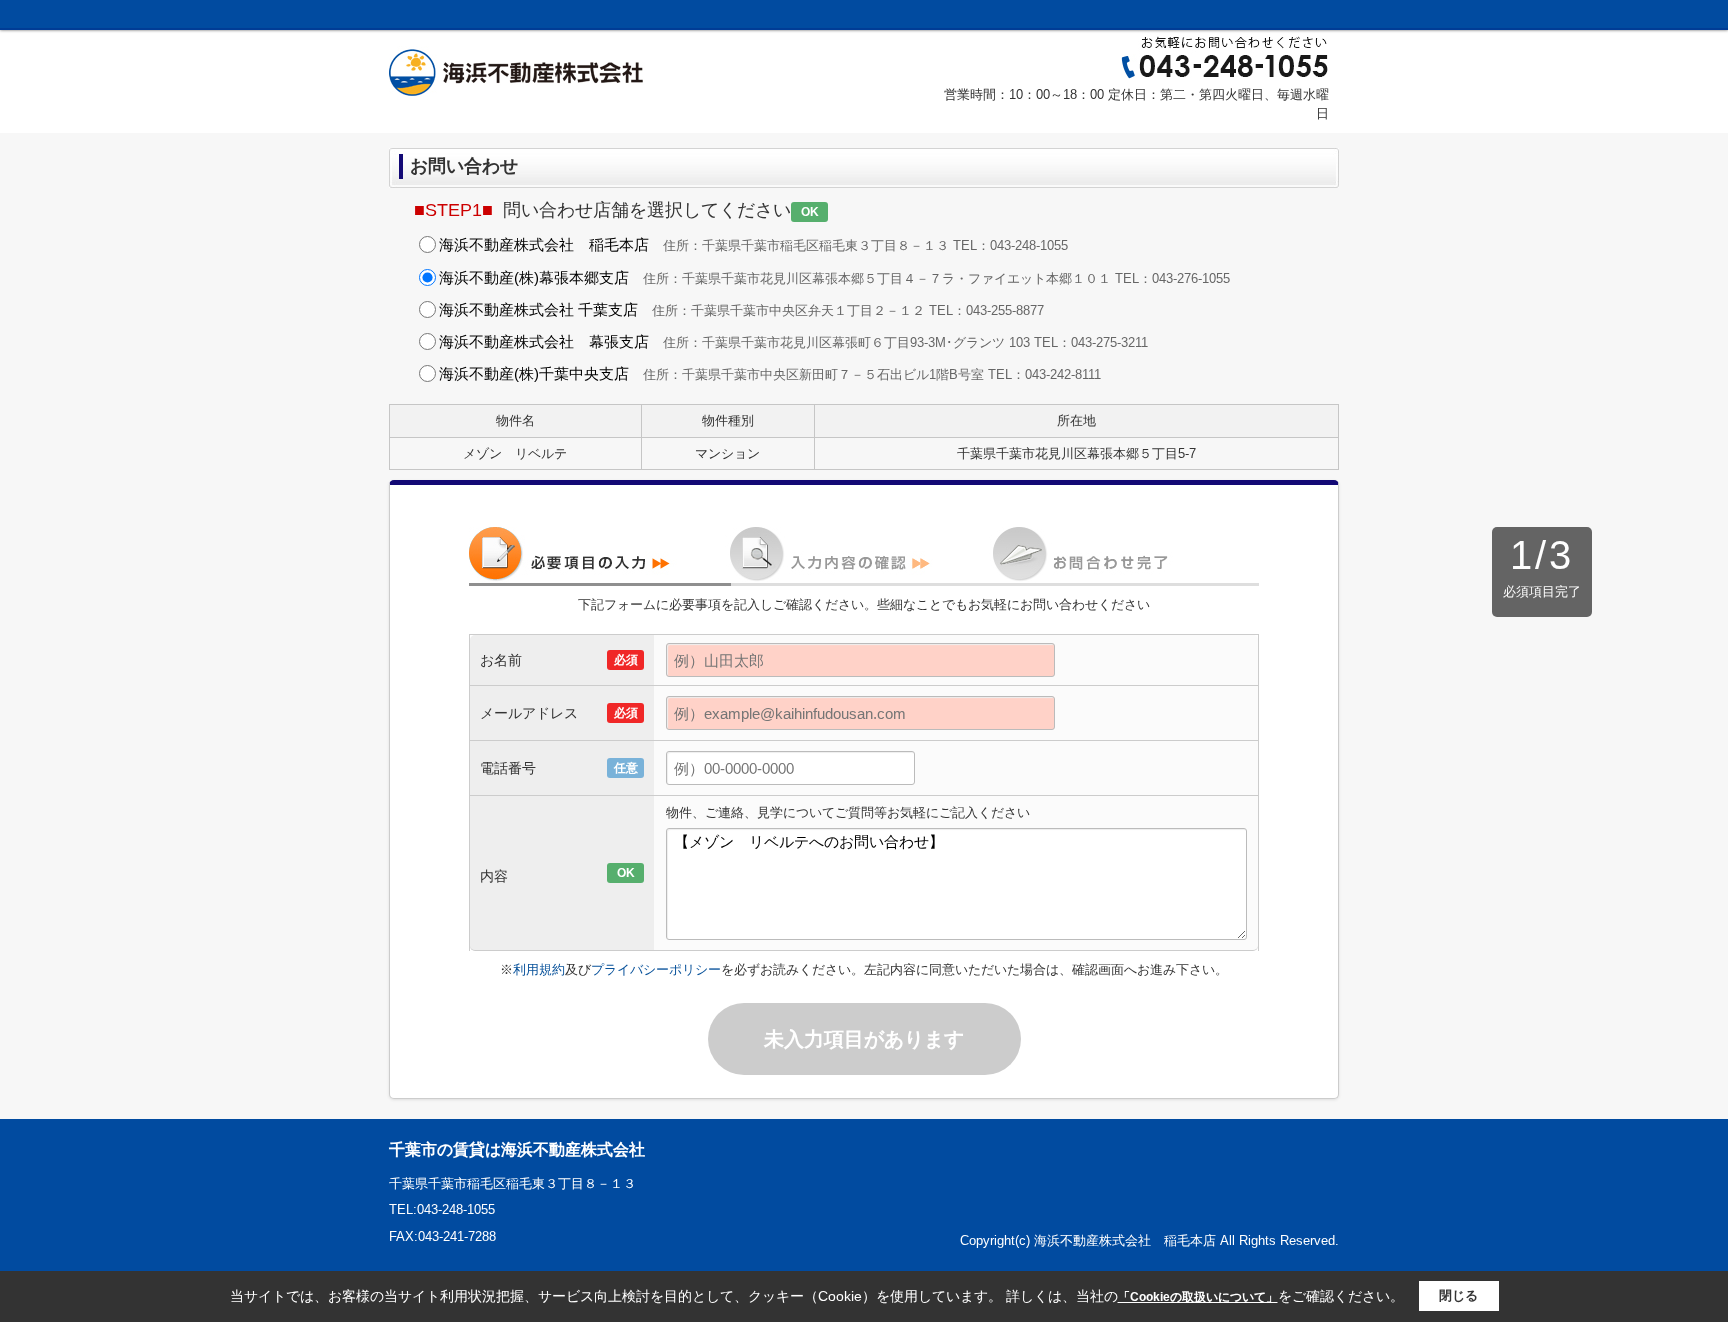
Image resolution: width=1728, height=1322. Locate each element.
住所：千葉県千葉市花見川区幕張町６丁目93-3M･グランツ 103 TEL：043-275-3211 (793, 341)
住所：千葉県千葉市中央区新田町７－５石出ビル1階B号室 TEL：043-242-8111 (770, 373)
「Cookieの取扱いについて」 (1198, 1297)
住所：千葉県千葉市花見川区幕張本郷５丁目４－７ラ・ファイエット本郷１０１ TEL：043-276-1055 (834, 277)
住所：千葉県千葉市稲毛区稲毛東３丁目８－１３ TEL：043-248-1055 (753, 244)
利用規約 (539, 969)
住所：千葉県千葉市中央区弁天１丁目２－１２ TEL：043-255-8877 (741, 309)
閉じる (1458, 1295)
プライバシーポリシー (656, 969)
